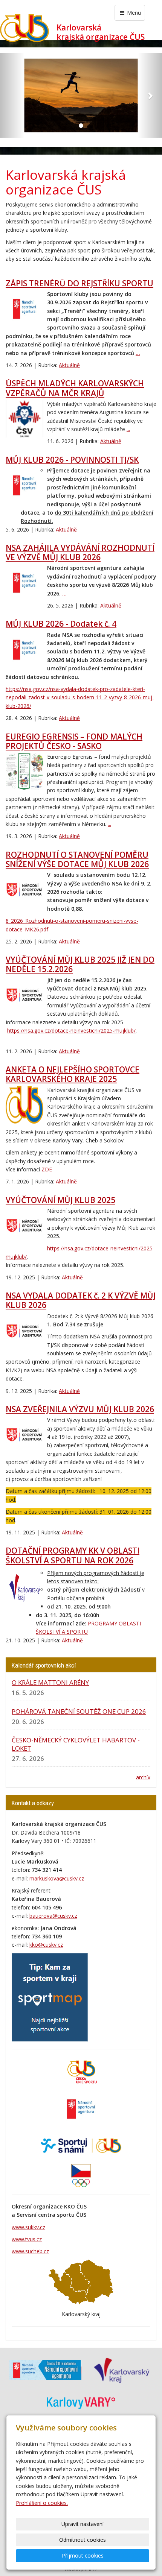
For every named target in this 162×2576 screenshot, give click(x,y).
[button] (12, 95)
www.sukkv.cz (28, 2227)
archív (143, 1777)
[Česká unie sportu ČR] (81, 2071)
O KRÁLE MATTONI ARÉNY (50, 1682)
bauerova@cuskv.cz (53, 1916)
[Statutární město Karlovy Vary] (81, 2402)
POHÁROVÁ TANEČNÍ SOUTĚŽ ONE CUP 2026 (79, 1711)
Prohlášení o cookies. (42, 2503)
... (138, 353)
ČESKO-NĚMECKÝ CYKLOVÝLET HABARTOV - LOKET (76, 1744)
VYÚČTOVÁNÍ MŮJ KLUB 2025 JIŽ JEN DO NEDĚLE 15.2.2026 (80, 964)
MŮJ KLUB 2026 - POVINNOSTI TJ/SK (72, 460)
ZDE (47, 1169)
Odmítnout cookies (83, 2540)
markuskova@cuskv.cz (57, 1878)
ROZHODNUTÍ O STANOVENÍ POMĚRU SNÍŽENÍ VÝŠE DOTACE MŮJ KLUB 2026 (77, 859)
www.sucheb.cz (30, 2251)
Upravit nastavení (83, 2524)
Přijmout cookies (83, 2555)
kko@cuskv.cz (46, 1945)
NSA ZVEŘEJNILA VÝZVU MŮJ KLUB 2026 (80, 1409)
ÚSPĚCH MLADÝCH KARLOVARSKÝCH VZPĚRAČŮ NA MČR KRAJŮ (75, 388)
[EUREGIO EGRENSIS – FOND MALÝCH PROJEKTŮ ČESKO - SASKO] (24, 772)
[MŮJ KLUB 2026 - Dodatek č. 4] (24, 650)
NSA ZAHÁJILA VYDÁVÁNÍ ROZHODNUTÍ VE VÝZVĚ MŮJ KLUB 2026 (80, 552)
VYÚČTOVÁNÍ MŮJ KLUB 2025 (60, 1200)
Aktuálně (69, 365)
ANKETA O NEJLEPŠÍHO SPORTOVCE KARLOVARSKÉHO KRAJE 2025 (73, 1074)
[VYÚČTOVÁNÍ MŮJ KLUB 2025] (24, 1226)
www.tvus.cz (27, 2239)
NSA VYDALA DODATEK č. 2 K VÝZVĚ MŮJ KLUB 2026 (81, 1300)
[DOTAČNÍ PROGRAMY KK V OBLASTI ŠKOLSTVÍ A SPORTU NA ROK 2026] (24, 1588)
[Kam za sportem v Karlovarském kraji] (50, 1997)
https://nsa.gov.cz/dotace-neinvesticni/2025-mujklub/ (71, 1031)
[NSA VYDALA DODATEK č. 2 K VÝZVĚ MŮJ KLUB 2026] (24, 1331)
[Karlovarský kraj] (121, 2370)
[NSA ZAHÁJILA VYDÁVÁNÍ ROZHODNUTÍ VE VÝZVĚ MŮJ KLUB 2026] (24, 583)
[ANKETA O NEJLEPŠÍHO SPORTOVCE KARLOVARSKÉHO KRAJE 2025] (24, 1105)
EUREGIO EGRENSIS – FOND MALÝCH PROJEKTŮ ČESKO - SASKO (74, 741)
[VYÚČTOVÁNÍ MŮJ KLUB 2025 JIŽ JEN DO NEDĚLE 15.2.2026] (24, 995)
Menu (133, 13)
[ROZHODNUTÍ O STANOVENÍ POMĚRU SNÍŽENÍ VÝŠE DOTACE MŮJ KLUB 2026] (24, 890)
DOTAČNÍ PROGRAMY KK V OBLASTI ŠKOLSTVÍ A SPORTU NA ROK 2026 (73, 1555)
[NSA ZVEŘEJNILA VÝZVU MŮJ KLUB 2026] (24, 1435)
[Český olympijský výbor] (81, 2175)
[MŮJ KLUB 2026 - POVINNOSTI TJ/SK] (24, 485)
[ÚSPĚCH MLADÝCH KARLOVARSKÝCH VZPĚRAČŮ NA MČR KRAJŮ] (24, 419)
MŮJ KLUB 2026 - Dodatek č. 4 (61, 624)
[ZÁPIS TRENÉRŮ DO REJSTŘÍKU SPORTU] (24, 309)
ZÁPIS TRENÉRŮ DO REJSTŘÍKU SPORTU (79, 283)
